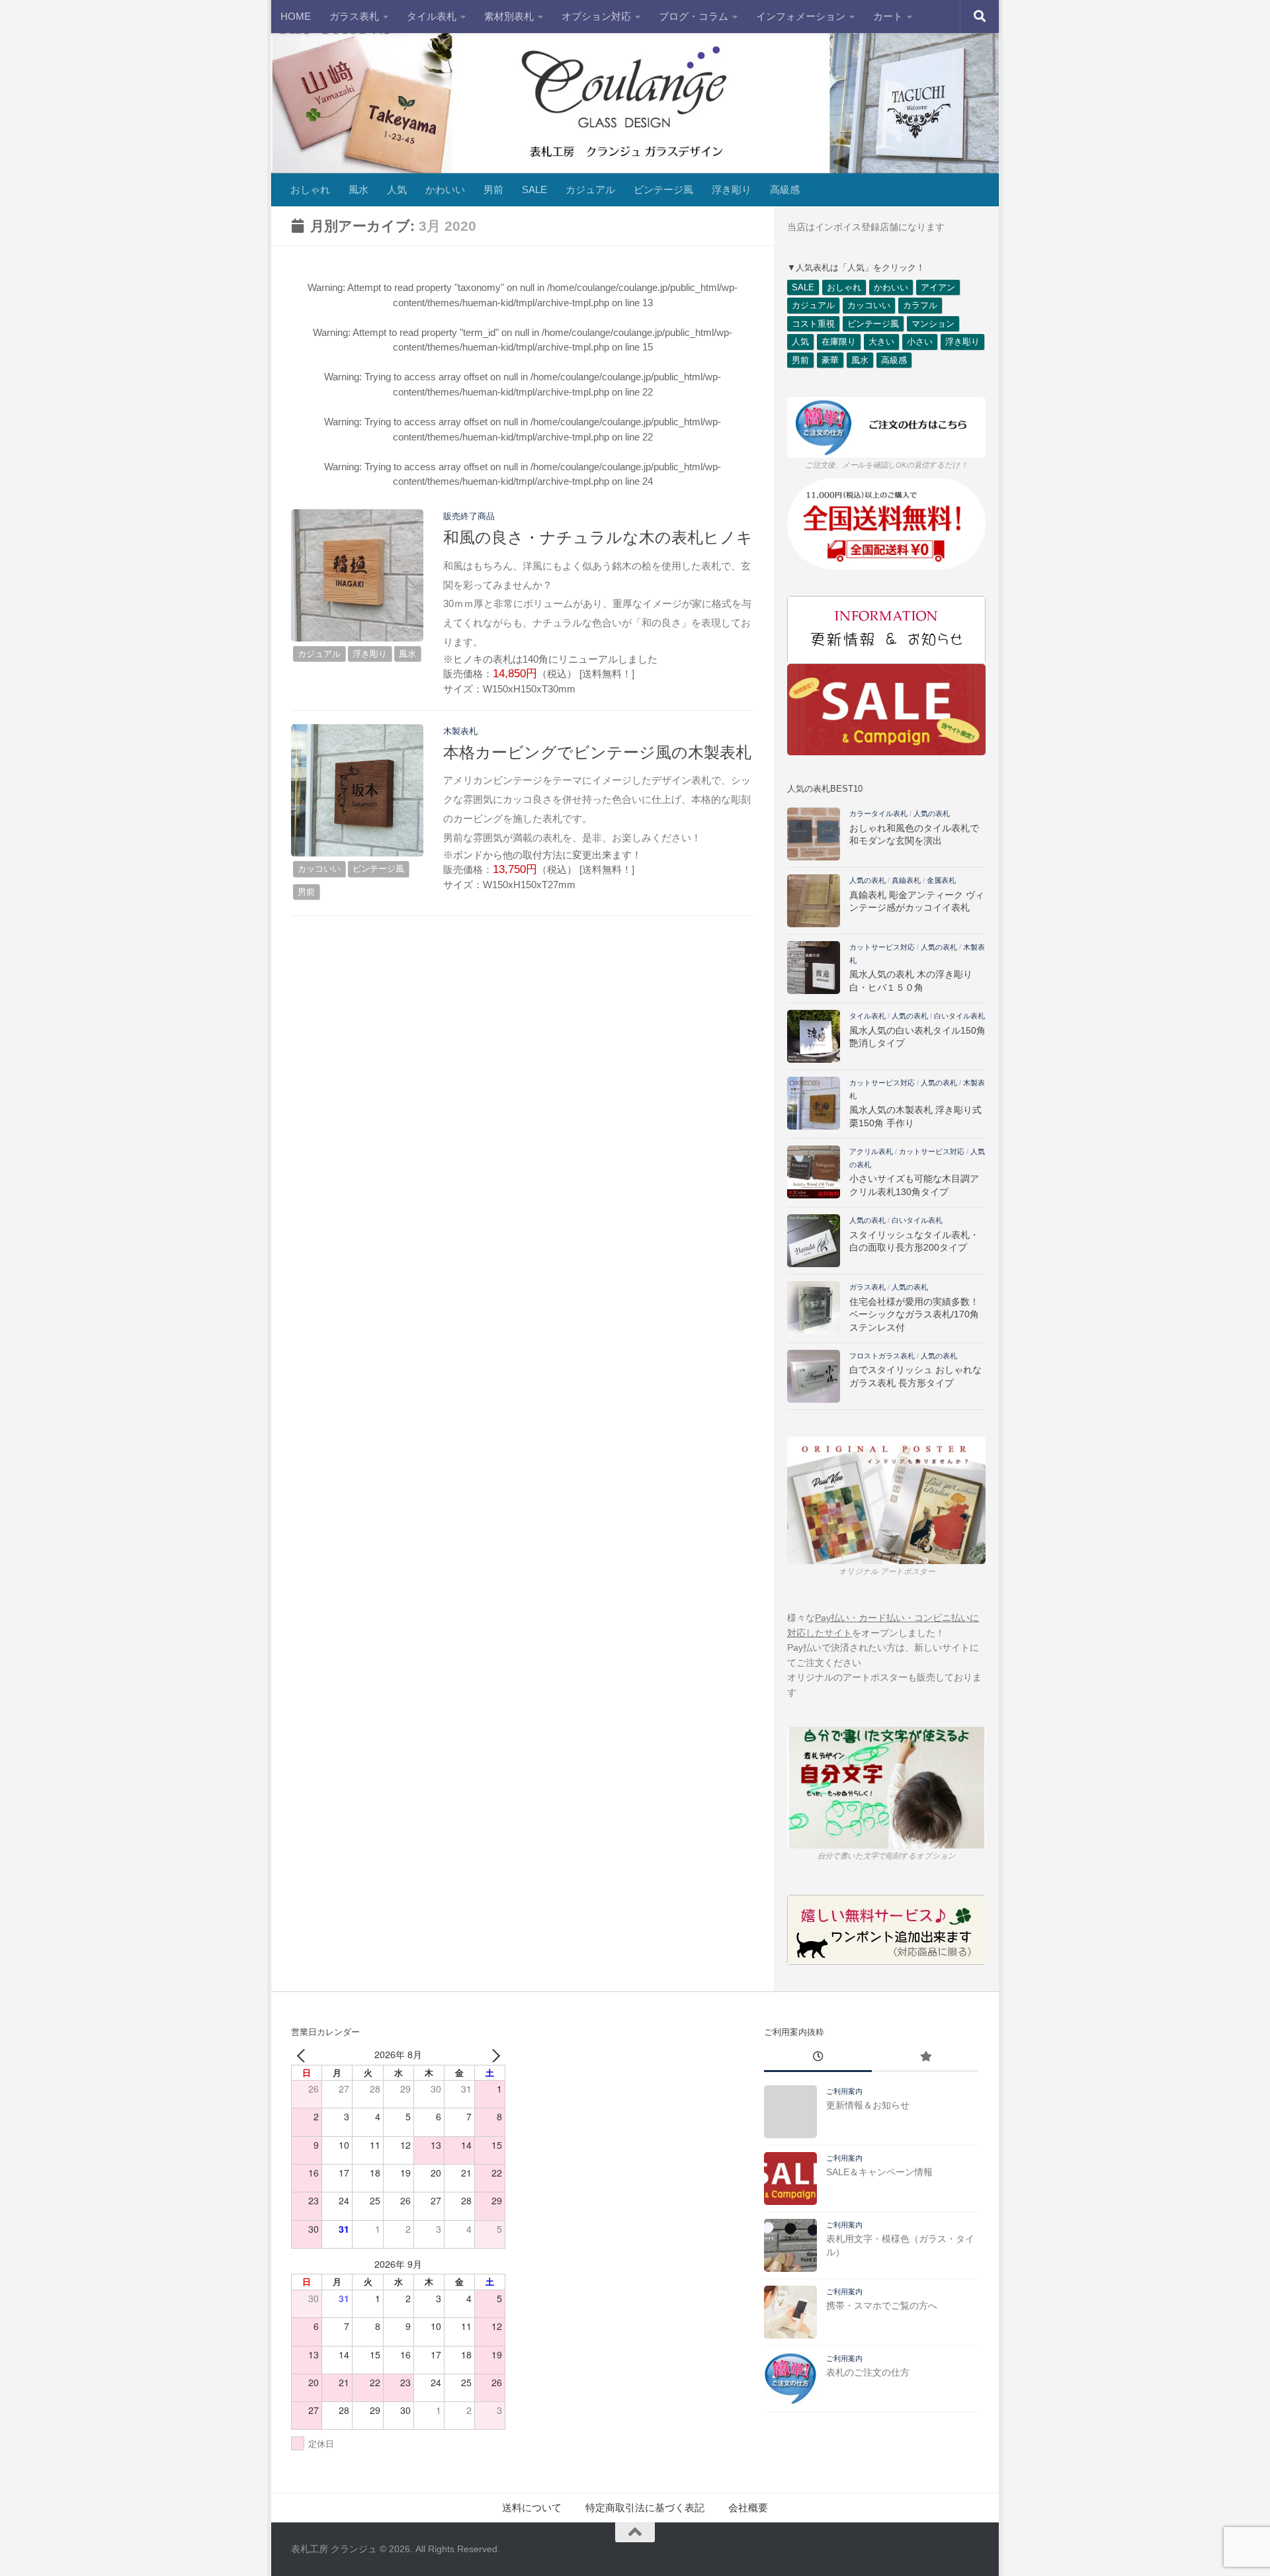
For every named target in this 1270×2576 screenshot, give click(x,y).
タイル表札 (432, 16)
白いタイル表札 (959, 1016)
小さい (920, 342)
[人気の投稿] (925, 2058)
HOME (296, 16)
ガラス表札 (354, 16)
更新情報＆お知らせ (868, 2105)
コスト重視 (813, 324)
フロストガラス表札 (882, 1356)
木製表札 (460, 731)
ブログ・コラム (694, 16)
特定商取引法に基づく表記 (645, 2508)
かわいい (445, 189)
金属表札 (941, 880)
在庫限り (839, 342)
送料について (532, 2508)
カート (888, 16)
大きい (881, 342)
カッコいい (319, 869)
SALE (534, 189)
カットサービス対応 (882, 947)
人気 (397, 189)
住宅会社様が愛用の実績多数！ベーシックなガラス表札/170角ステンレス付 (914, 1314)
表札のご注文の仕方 (868, 2372)
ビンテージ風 (663, 189)
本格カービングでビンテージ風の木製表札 (597, 753)
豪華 (830, 360)
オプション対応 (596, 16)
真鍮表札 (906, 880)
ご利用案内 (844, 2091)
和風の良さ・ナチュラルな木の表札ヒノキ (598, 538)
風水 (359, 189)
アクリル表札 (871, 1151)
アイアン (938, 287)
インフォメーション (801, 16)
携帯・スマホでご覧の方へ (882, 2306)
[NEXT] (493, 2055)
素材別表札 (509, 16)
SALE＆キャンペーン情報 (879, 2172)
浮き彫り (732, 189)
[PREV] (304, 2055)
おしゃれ (310, 189)
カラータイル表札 (878, 813)
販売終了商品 (469, 516)
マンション (933, 324)
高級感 (785, 189)
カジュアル (590, 189)
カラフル (920, 305)
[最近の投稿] (818, 2058)
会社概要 (748, 2508)
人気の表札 (932, 813)
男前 (493, 189)
